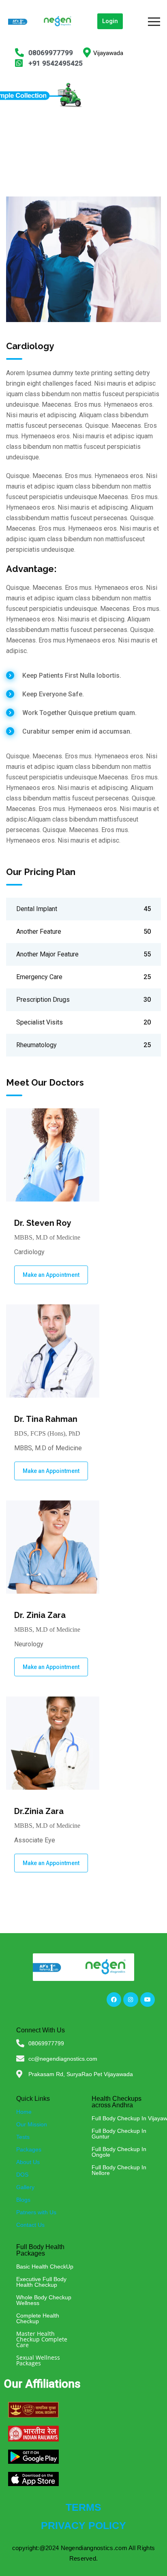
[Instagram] (131, 2000)
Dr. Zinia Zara (40, 1615)
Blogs (23, 2200)
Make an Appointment (51, 1275)
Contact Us (30, 2225)
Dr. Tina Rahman (46, 1419)
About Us (28, 2162)
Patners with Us (36, 2212)
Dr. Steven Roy (43, 1223)
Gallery (25, 2187)
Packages (29, 2149)
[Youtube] (148, 2000)
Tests (23, 2137)
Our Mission (32, 2124)
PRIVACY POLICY (83, 2525)
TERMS (83, 2507)
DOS (22, 2175)
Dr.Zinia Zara (39, 1811)
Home (24, 2112)
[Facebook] (114, 2000)
